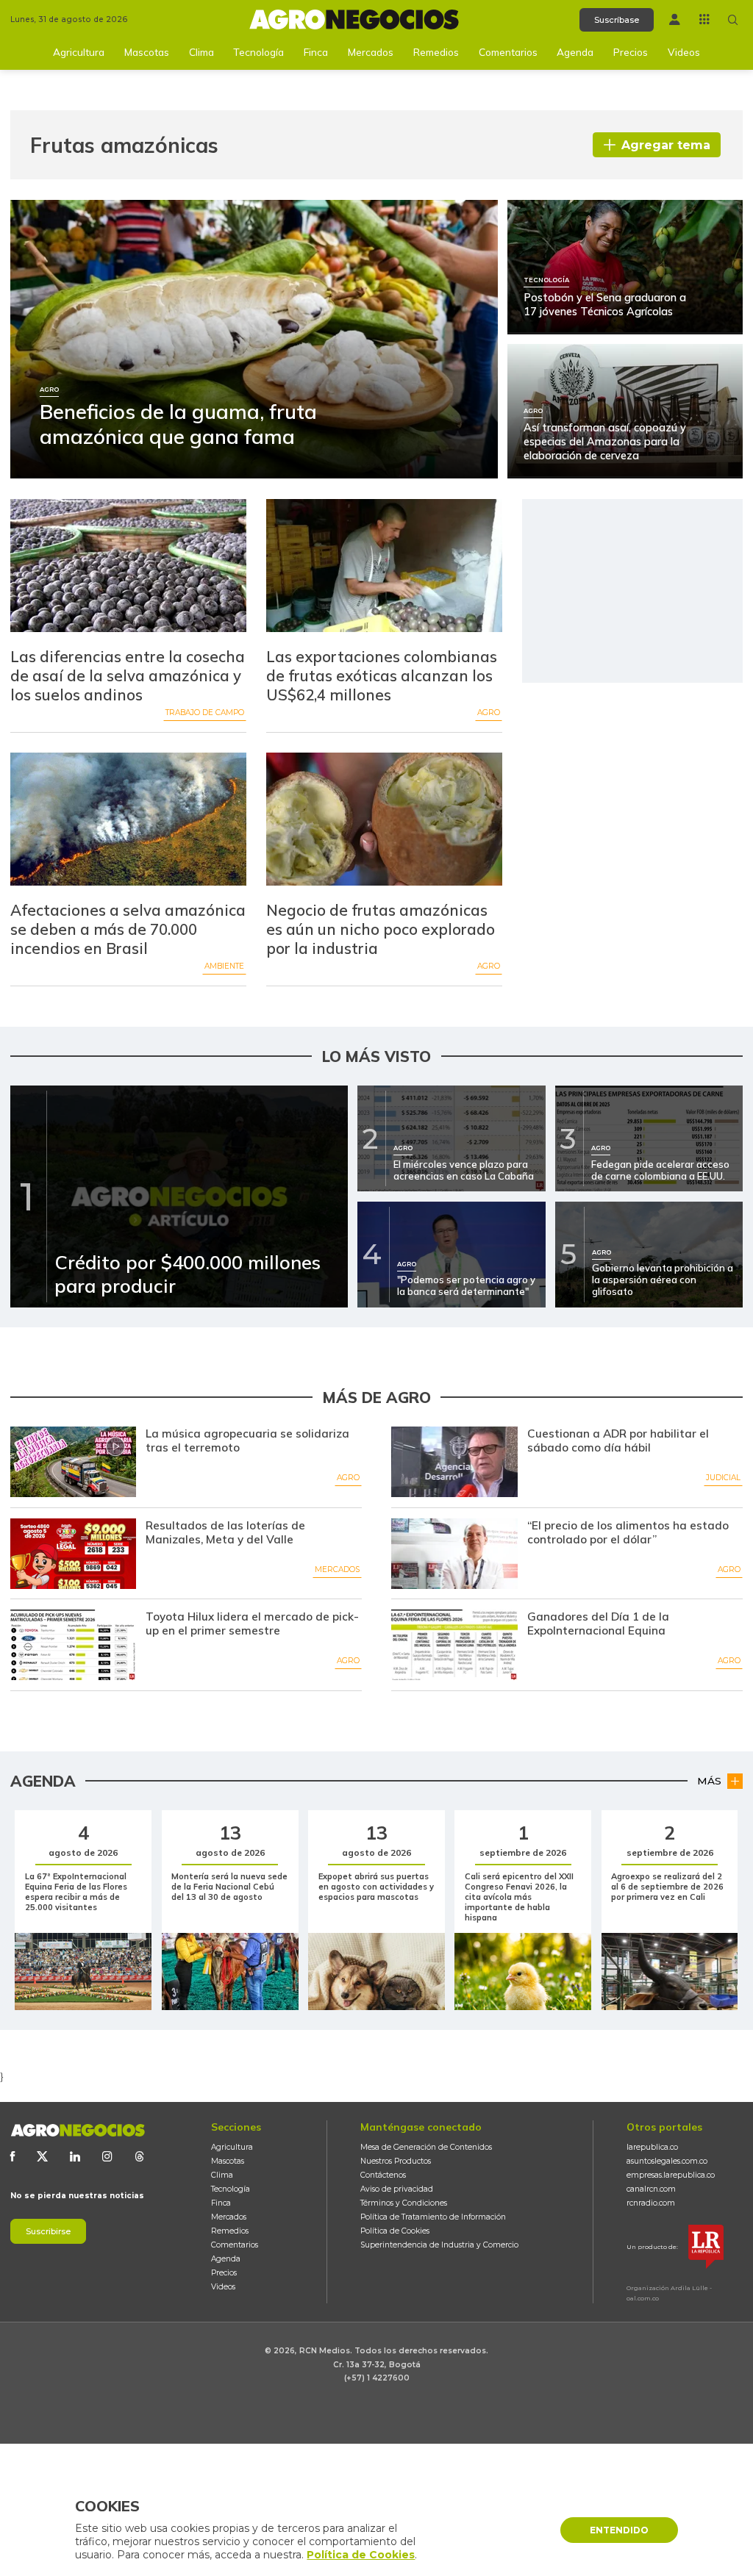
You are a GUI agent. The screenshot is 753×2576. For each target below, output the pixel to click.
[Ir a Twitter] (42, 2156)
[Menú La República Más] (704, 19)
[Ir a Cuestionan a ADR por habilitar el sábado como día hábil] (454, 1462)
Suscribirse (48, 2231)
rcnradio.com (651, 2203)
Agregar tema (666, 145)
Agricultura (79, 52)
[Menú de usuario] (675, 19)
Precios (631, 52)
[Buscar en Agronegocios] (733, 20)
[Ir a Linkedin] (75, 2156)
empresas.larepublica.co (671, 2175)
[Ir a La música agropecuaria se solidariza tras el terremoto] (73, 1462)
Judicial (723, 1478)
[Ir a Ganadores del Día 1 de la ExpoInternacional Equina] (454, 1645)
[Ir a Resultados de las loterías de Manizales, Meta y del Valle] (73, 1554)
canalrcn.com (651, 2189)
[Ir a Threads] (140, 2156)
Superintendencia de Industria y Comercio (439, 2245)
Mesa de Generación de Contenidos (426, 2147)
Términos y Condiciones (404, 2203)
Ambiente (224, 966)
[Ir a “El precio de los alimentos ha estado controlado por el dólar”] (454, 1554)
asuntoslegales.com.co (667, 2161)
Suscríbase (617, 20)
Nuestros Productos (396, 2161)
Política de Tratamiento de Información (433, 2217)
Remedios (436, 52)
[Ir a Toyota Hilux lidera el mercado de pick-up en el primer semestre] (73, 1645)
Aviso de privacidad (397, 2189)
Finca (316, 52)
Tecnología (258, 52)
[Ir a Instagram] (107, 2156)
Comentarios (508, 52)
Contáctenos (383, 2175)
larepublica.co (652, 2147)
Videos (684, 52)
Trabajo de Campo (205, 713)
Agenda (575, 52)
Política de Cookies (395, 2231)
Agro (489, 713)
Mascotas (147, 52)
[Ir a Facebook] (13, 2156)
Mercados (371, 52)
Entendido (619, 2530)
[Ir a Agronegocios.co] (78, 2130)
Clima (201, 52)
